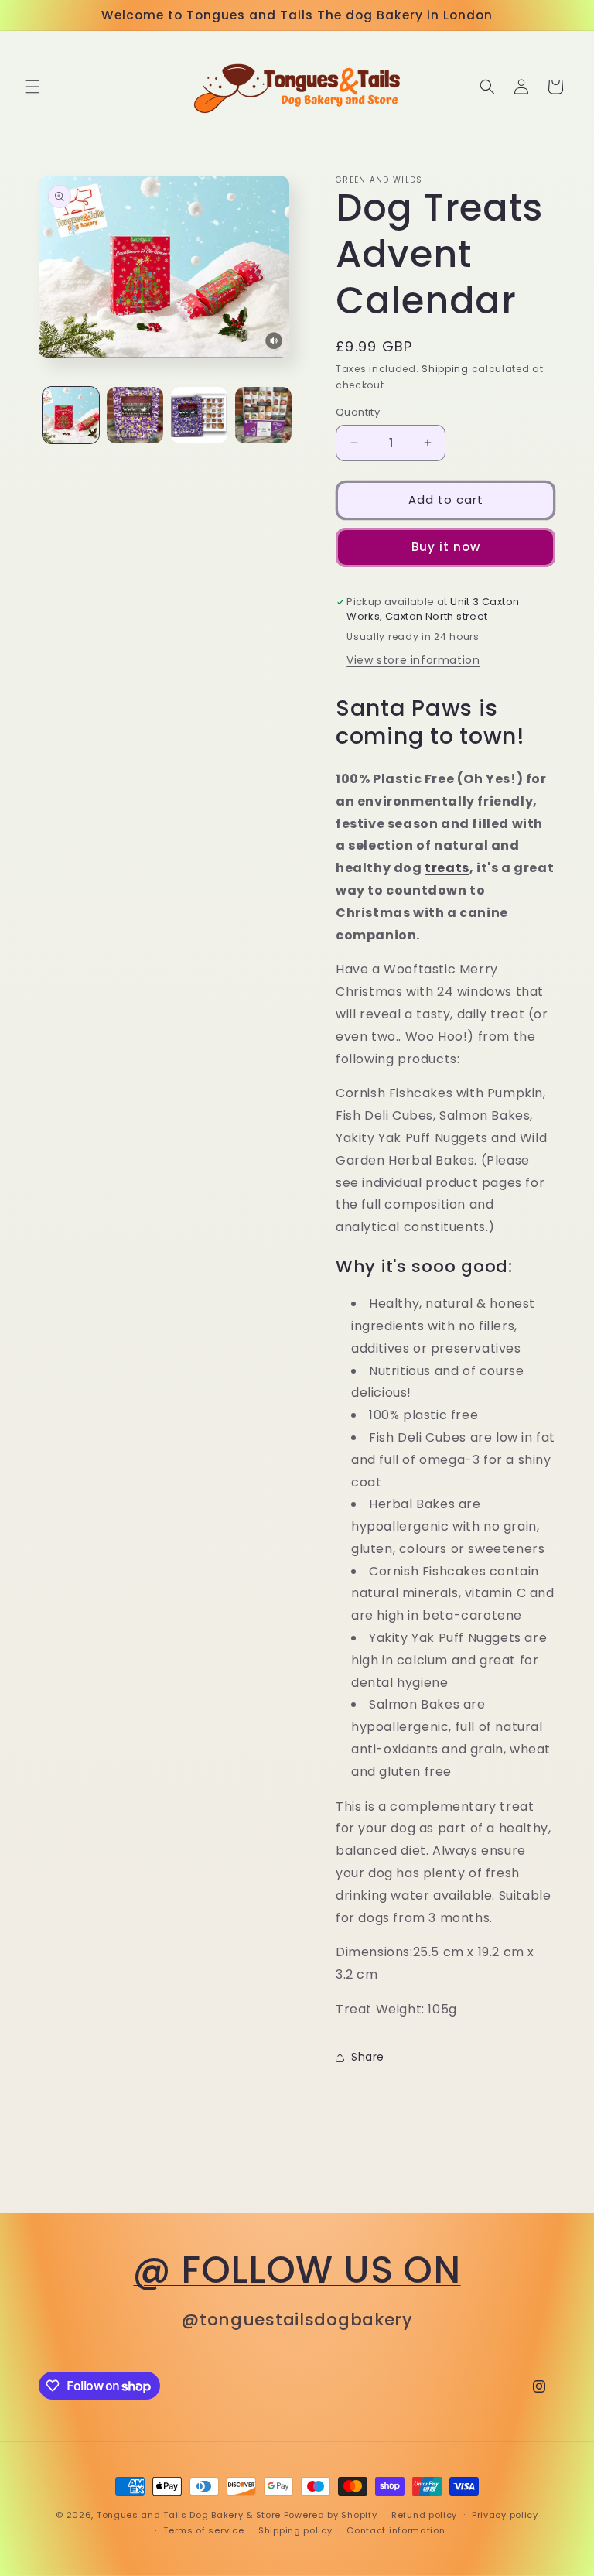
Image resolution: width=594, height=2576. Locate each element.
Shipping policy (295, 2530)
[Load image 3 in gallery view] (199, 415)
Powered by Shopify (331, 2515)
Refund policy (424, 2515)
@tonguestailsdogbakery (297, 2319)
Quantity (358, 412)
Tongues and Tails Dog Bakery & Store (189, 2515)
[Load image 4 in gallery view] (263, 415)
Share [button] (368, 2057)
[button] (32, 87)
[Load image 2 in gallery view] (135, 415)
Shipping (445, 369)
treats (447, 868)
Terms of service (203, 2530)
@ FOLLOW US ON (297, 2270)
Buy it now (446, 547)
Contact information (396, 2530)
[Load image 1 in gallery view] (71, 415)
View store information (413, 660)
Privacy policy (505, 2515)
